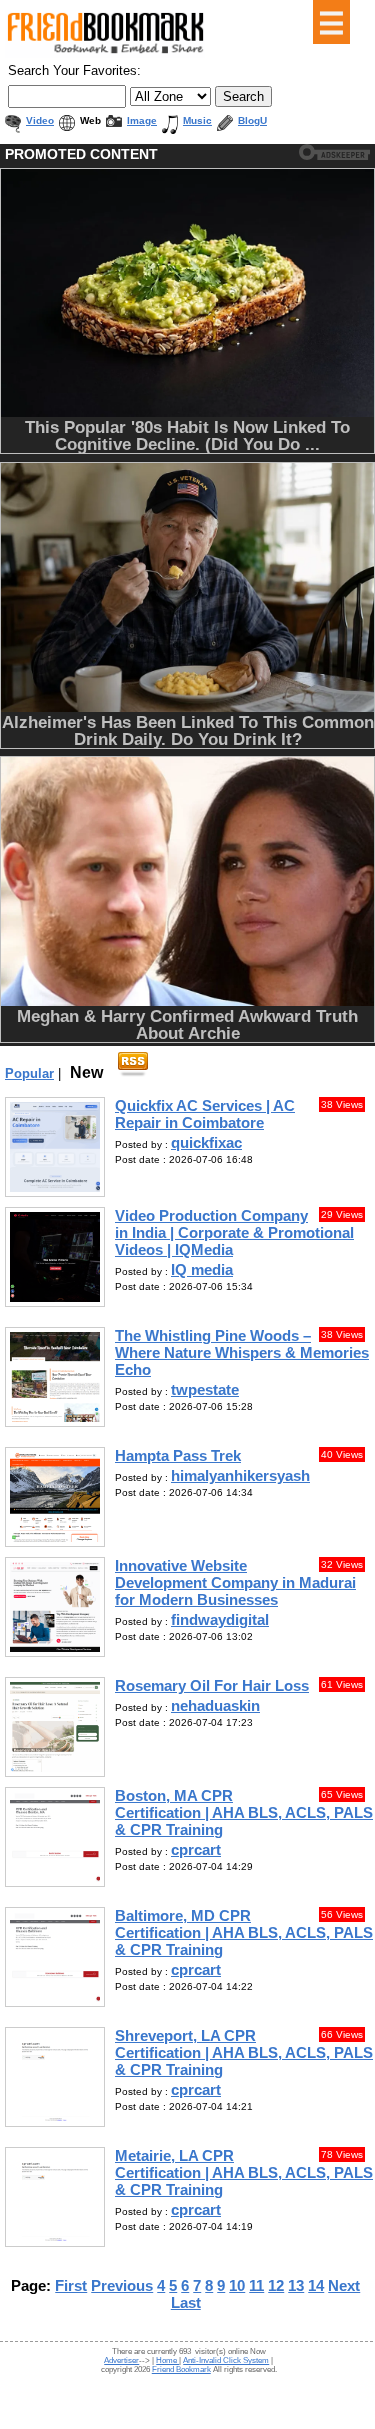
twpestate (205, 1389)
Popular (29, 1073)
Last (186, 2302)
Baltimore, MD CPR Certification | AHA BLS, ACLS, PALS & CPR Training (244, 1932)
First (71, 2285)
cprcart (196, 1849)
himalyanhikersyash (240, 1475)
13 (296, 2285)
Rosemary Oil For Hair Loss (212, 1685)
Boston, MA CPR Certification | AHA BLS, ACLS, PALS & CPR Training (244, 1812)
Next (344, 2285)
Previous (122, 2285)
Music (197, 120)
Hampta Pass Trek (178, 1455)
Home (167, 2360)
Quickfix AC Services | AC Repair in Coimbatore (205, 1114)
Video (40, 120)
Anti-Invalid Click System (226, 2360)
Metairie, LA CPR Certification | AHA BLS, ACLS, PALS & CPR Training (244, 2172)
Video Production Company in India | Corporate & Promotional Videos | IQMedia (234, 1232)
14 (316, 2285)
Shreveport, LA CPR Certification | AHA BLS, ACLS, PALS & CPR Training (244, 2052)
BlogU (252, 120)
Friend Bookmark (181, 2369)
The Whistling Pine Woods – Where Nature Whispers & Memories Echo (242, 1352)
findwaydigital (220, 1619)
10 (237, 2285)
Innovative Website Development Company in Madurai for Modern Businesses (235, 1582)
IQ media (202, 1269)
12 (276, 2285)
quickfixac (206, 1142)
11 (256, 2285)
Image (142, 120)
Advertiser (121, 2360)
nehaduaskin (215, 1705)
